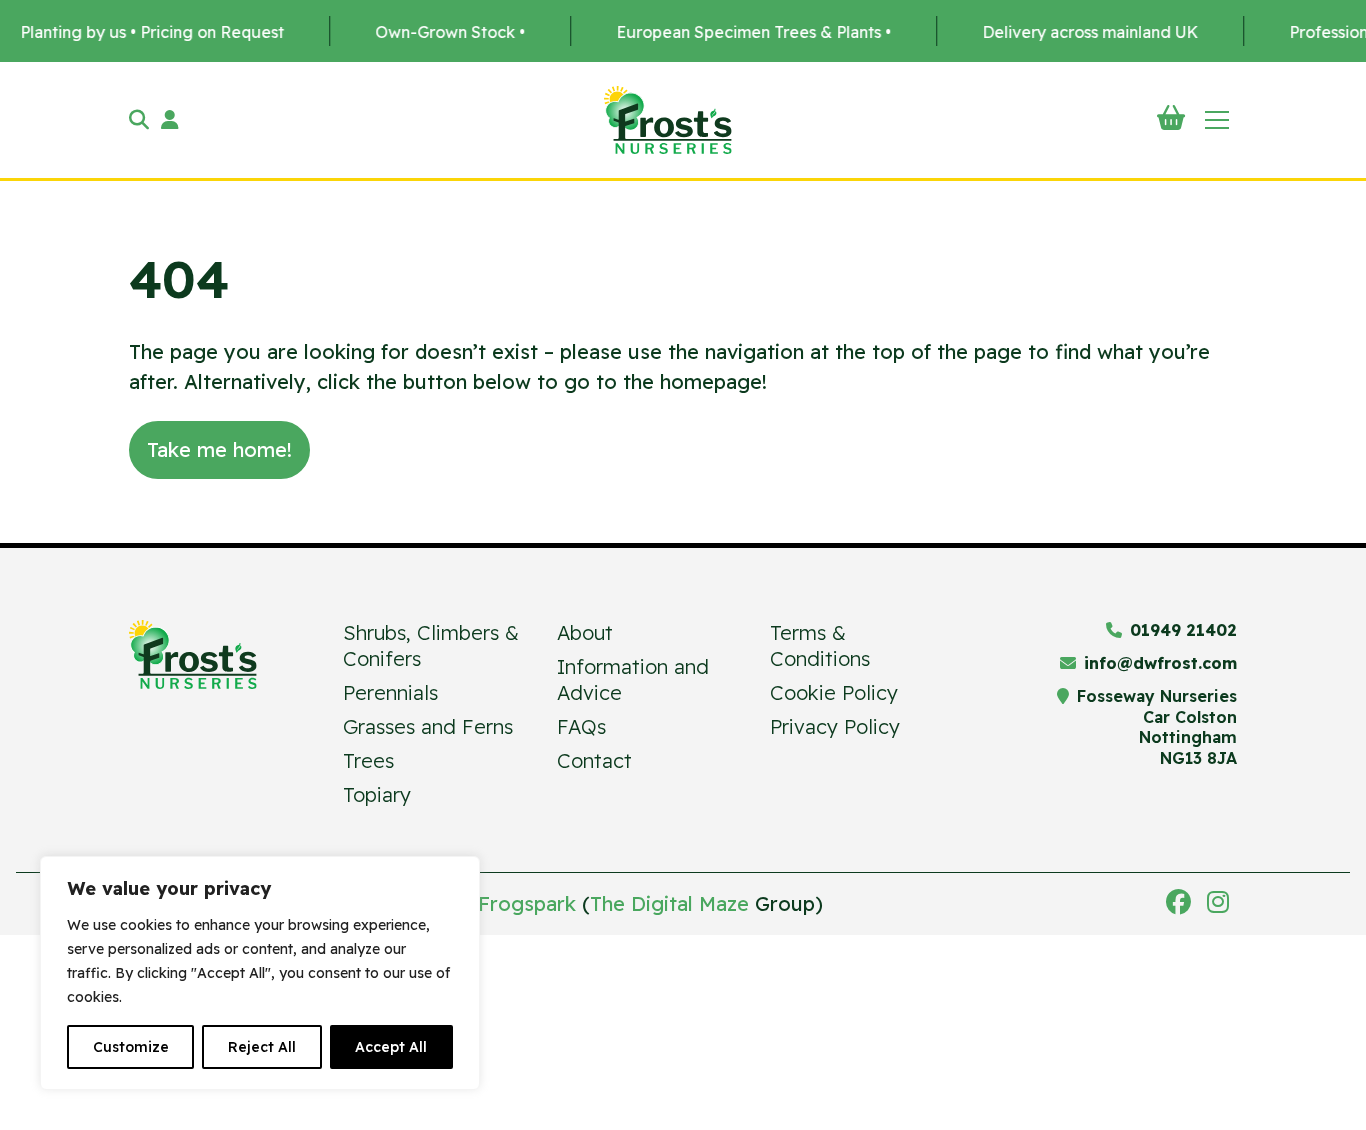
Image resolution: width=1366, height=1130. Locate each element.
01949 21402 (1183, 630)
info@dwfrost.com (1160, 663)
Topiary (377, 794)
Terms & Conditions (820, 645)
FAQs (581, 726)
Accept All (391, 1047)
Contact (594, 760)
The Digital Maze (669, 903)
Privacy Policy (835, 726)
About (585, 632)
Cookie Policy (834, 692)
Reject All (262, 1047)
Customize (131, 1047)
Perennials (390, 692)
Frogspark (527, 903)
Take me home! (219, 449)
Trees (368, 760)
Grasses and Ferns (428, 726)
